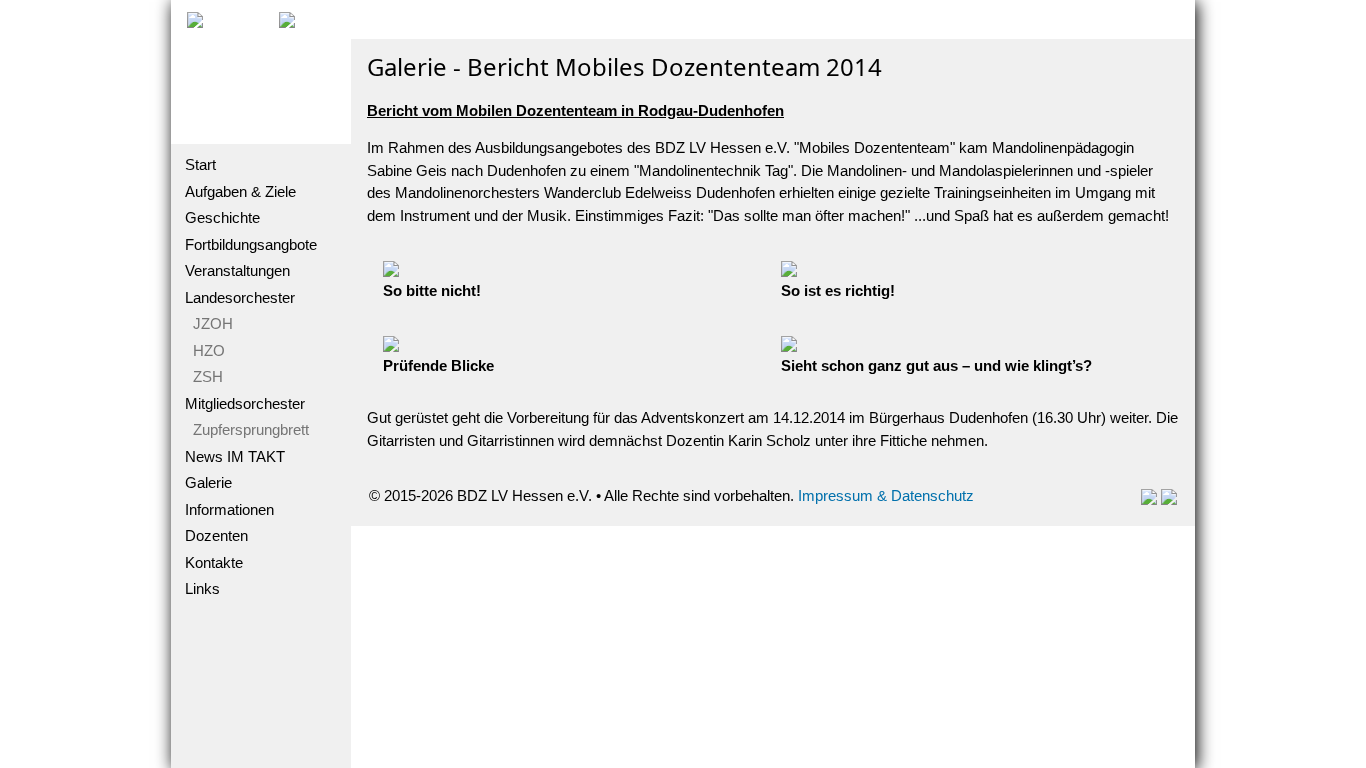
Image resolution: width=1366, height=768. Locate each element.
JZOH (209, 323)
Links (202, 588)
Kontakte (214, 562)
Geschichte (222, 217)
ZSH (204, 376)
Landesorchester (240, 297)
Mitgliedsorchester (245, 403)
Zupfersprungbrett (247, 429)
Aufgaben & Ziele (240, 191)
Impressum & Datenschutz (886, 495)
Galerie (208, 482)
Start (200, 164)
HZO (205, 350)
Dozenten (216, 535)
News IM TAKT (235, 456)
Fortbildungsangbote (251, 244)
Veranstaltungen (237, 270)
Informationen (229, 509)
